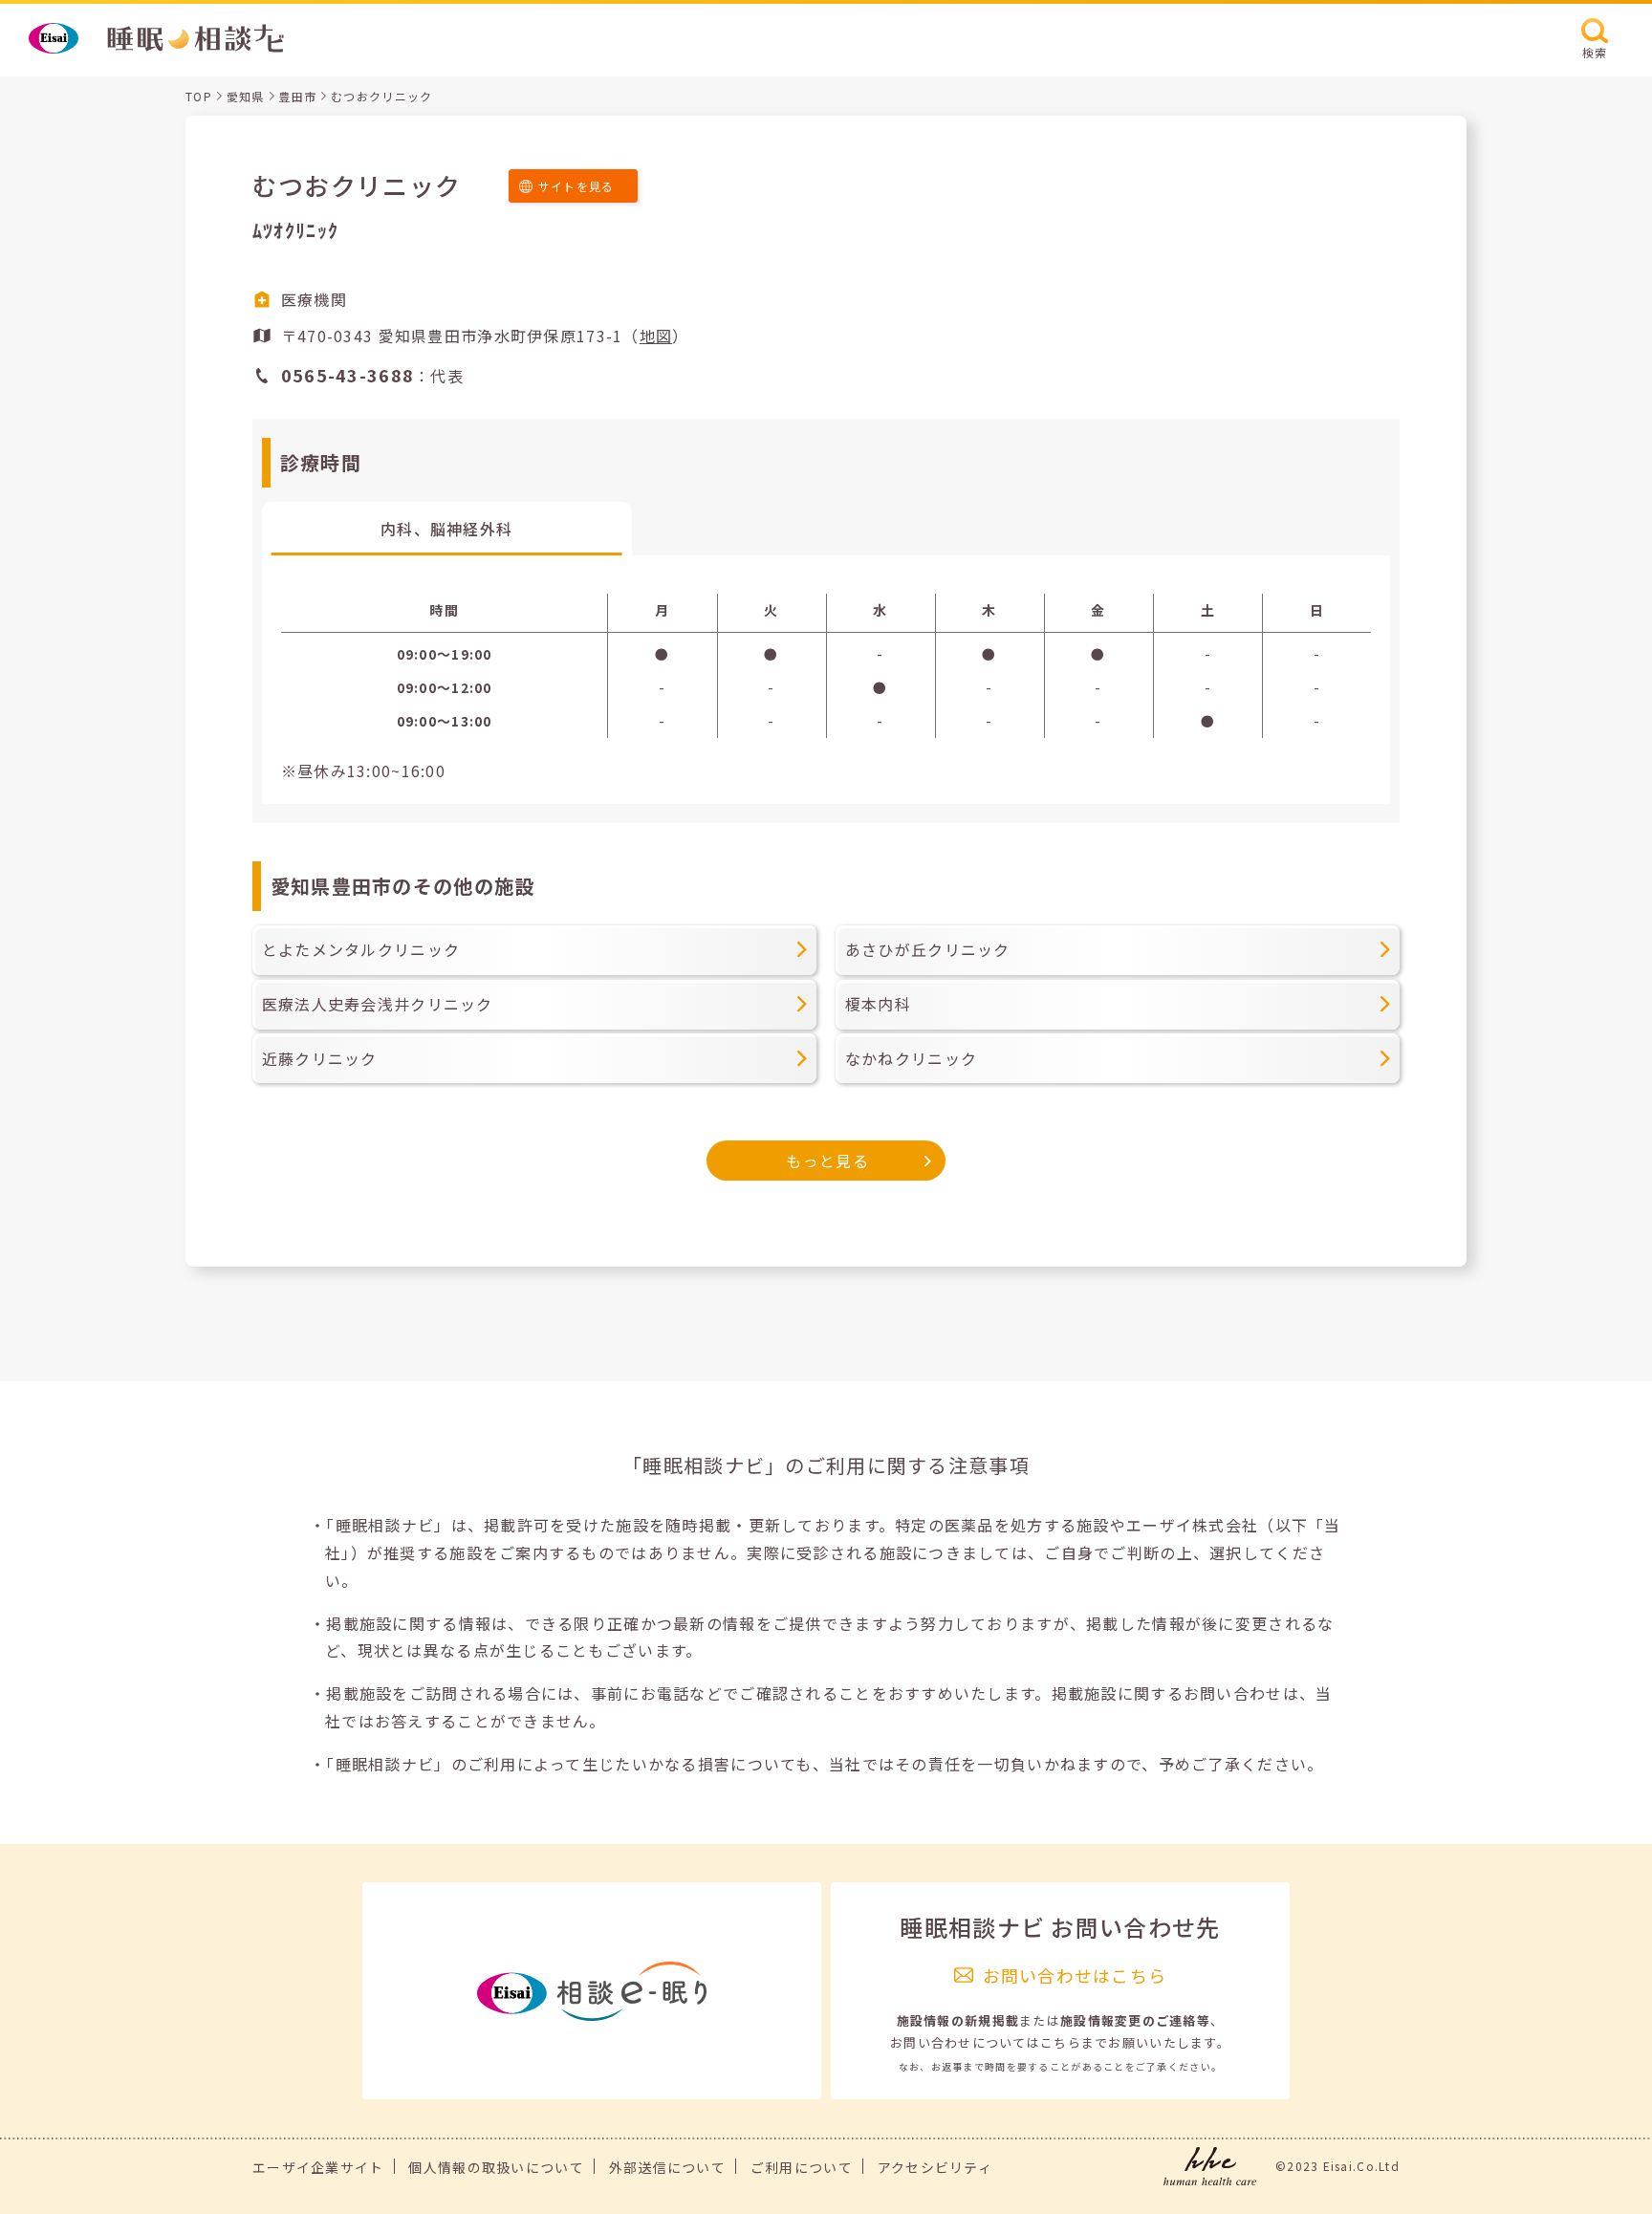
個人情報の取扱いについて (496, 2167)
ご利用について (802, 2167)
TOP (199, 96)
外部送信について (667, 2167)
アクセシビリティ (935, 2167)
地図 (656, 336)
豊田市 (297, 96)
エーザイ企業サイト (318, 2167)
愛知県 (246, 96)
